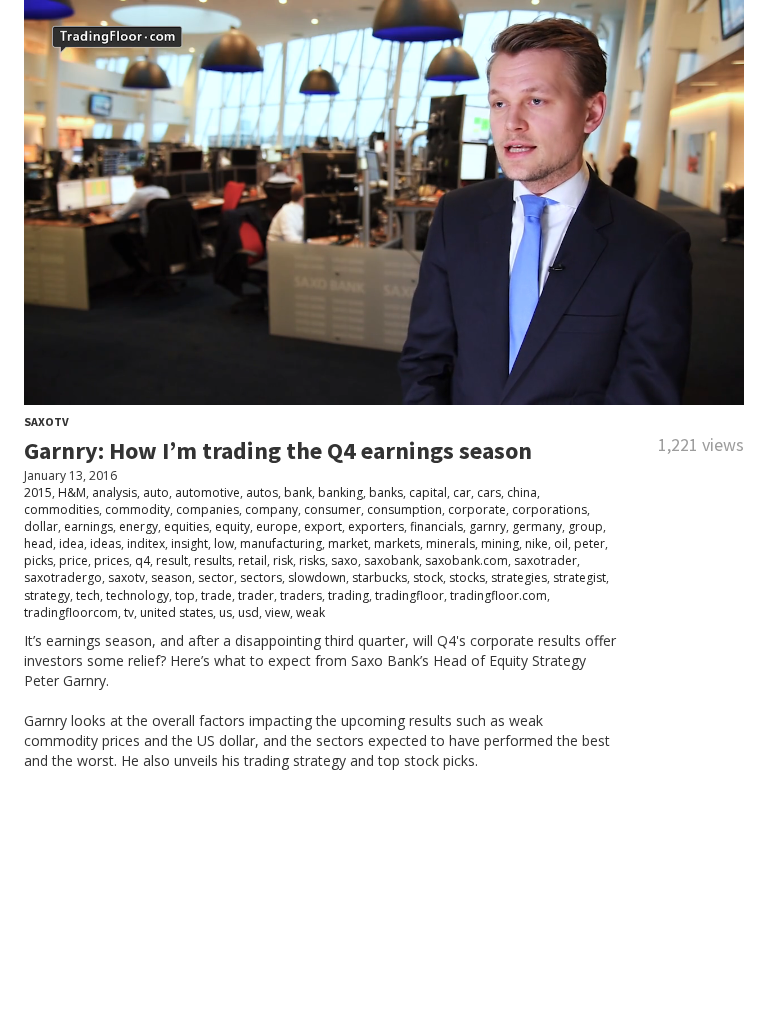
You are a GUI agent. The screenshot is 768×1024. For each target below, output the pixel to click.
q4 (142, 560)
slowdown (317, 577)
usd (248, 612)
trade (216, 595)
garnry (487, 526)
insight (189, 543)
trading (348, 595)
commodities (61, 509)
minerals (450, 543)
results (213, 560)
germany (537, 526)
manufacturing (281, 543)
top (185, 595)
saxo (344, 560)
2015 (38, 492)
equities (186, 526)
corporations (549, 509)
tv (129, 612)
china (522, 492)
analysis (114, 492)
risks (312, 560)
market (348, 543)
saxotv (126, 577)
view (277, 612)
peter (589, 543)
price (73, 560)
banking (340, 492)
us (225, 612)
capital (428, 492)
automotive (207, 492)
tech (88, 595)
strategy (47, 595)
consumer (332, 509)
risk (283, 560)
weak (310, 612)
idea (71, 543)
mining (500, 543)
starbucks (379, 577)
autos (262, 492)
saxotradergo (63, 577)
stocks (467, 577)
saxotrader (545, 560)
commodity (137, 509)
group (585, 526)
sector (216, 577)
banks (386, 492)
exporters (376, 526)
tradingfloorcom (71, 612)
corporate (477, 509)
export (323, 526)
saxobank (391, 560)
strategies (519, 577)
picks (38, 560)
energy (138, 526)
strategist (579, 577)
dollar (41, 526)
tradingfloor (409, 595)
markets (397, 543)
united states (176, 612)
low (224, 543)
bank (298, 492)
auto (156, 492)
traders (301, 595)
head (38, 543)
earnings (88, 526)
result (172, 560)
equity (232, 526)
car (462, 492)
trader (256, 595)
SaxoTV (46, 421)
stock (428, 577)
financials (436, 526)
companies (207, 509)
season (171, 577)
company (271, 509)
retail (252, 560)
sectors (261, 577)
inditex (146, 543)
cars (489, 492)
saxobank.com (466, 560)
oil (561, 543)
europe (277, 526)
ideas (105, 543)
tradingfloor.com (498, 595)
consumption (404, 509)
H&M (72, 492)
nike (536, 543)
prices (111, 560)
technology (137, 595)
